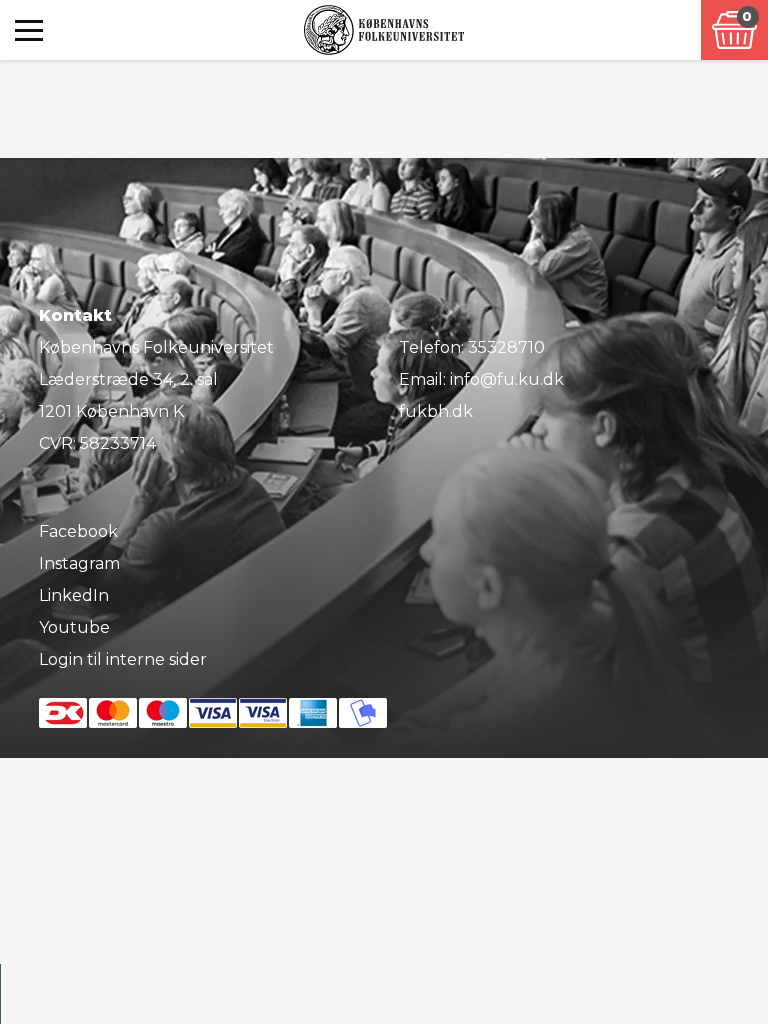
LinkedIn (74, 595)
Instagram (79, 563)
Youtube (74, 627)
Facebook (78, 531)
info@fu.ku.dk (507, 379)
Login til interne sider (123, 659)
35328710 (506, 347)
